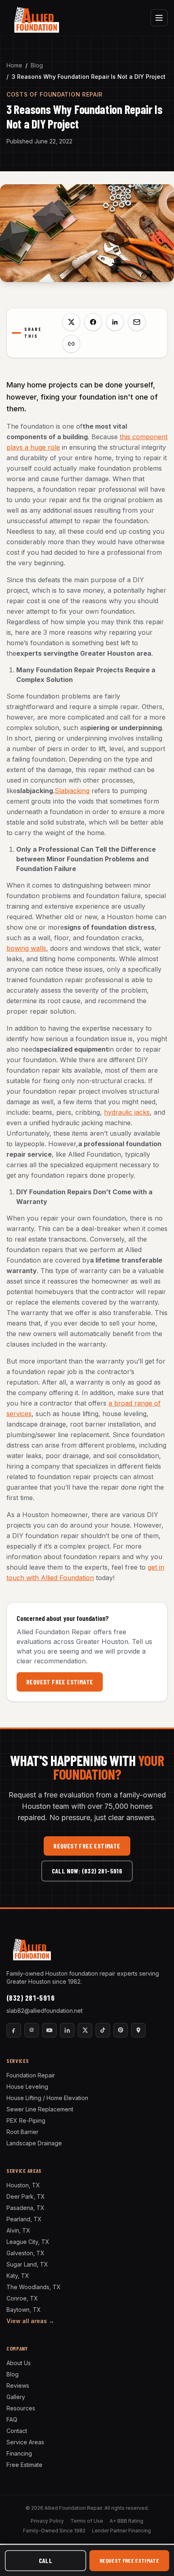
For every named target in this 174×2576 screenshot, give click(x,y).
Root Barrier (22, 2132)
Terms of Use (87, 2521)
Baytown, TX (24, 2310)
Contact (17, 2431)
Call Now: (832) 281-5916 (87, 1871)
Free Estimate (24, 2465)
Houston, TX (23, 2185)
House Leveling (27, 2087)
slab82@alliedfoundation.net (45, 2011)
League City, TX (28, 2242)
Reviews (18, 2386)
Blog (37, 65)
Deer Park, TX (26, 2196)
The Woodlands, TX (34, 2287)
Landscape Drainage (34, 2143)
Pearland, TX (24, 2219)
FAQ (12, 2419)
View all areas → (30, 2321)
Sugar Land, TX (27, 2264)
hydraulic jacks (127, 1112)
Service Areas (25, 2442)
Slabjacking (72, 791)
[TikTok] (103, 2030)
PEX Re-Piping (26, 2120)
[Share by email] (137, 322)
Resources (21, 2408)
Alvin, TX (18, 2230)
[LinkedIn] (67, 2030)
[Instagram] (32, 2030)
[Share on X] (71, 322)
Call (46, 2560)
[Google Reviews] (138, 2030)
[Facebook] (14, 2030)
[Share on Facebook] (93, 322)
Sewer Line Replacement (40, 2109)
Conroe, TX (22, 2298)
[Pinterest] (121, 2030)
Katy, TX (18, 2276)
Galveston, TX (25, 2253)
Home (14, 65)
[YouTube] (49, 2030)
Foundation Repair (31, 2075)
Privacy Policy (47, 2521)
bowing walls (26, 948)
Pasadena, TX (25, 2208)
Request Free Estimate (60, 1682)
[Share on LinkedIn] (115, 322)
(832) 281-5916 (31, 1998)
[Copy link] (71, 344)
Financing (19, 2453)
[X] (85, 2030)
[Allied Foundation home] (36, 18)
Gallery (16, 2397)
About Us (19, 2363)
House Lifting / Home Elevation (47, 2098)
